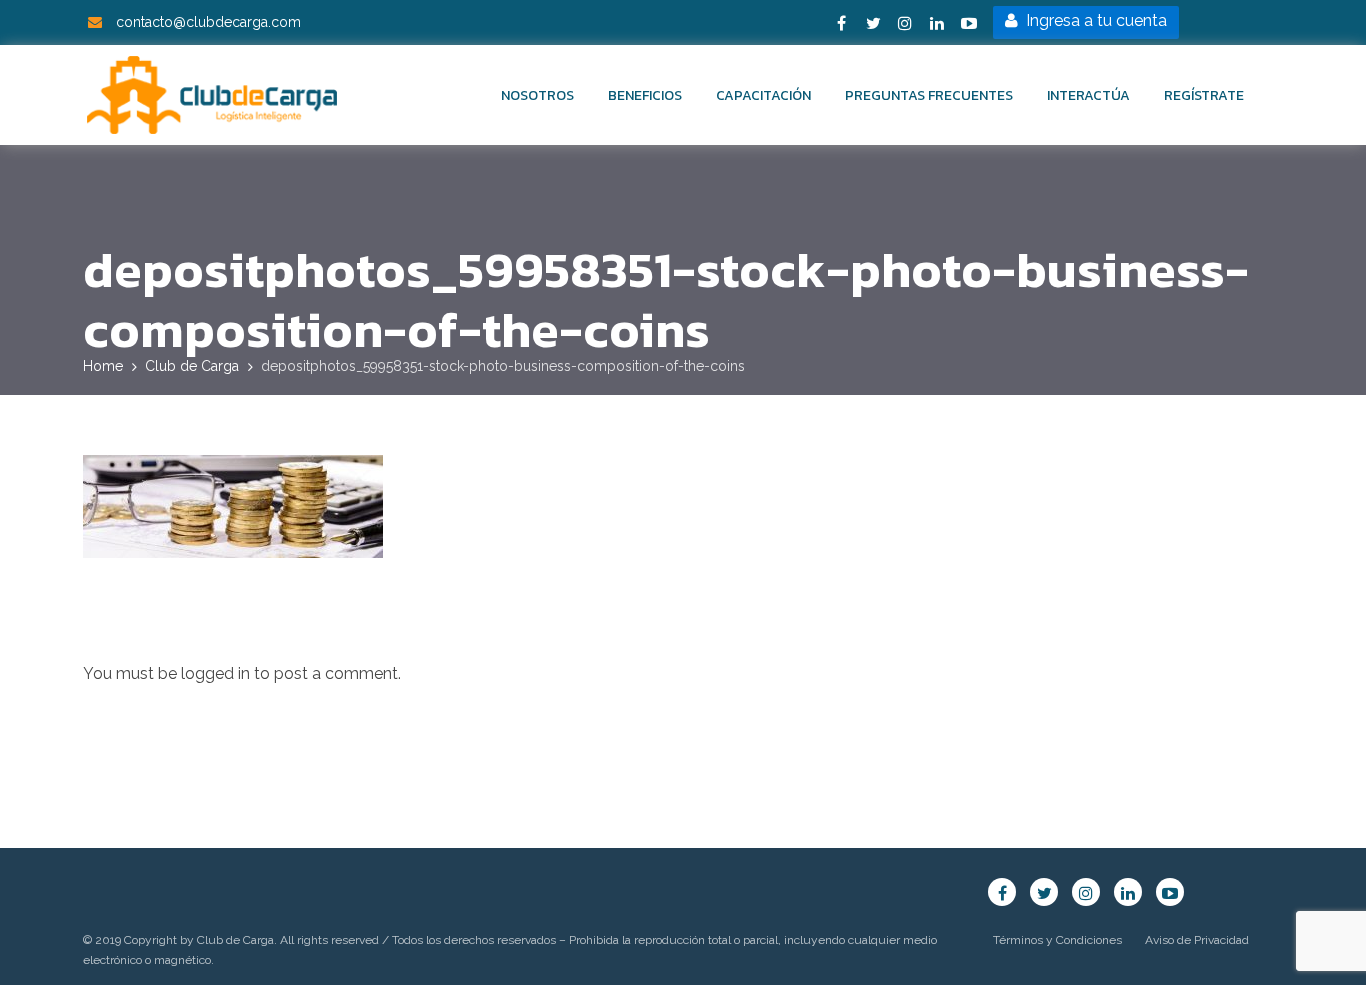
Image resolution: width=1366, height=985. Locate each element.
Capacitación (763, 95)
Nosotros (537, 95)
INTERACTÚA (1088, 95)
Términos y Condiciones (1057, 940)
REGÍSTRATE (1204, 95)
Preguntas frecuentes (929, 95)
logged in (215, 673)
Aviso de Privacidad (1197, 940)
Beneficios (645, 95)
